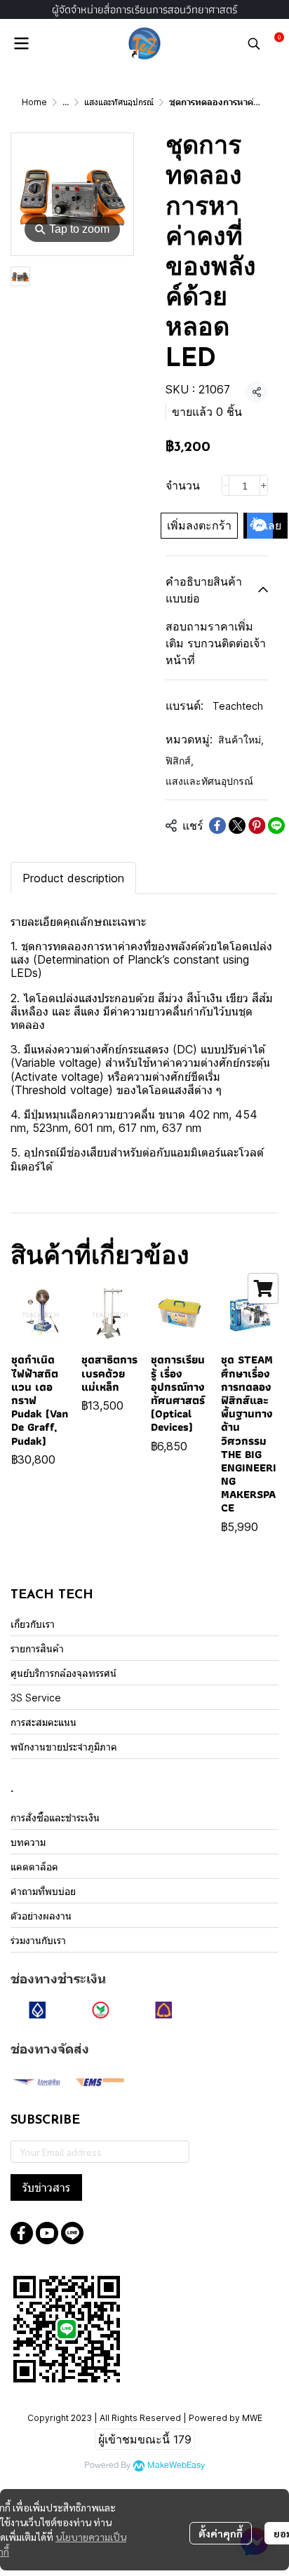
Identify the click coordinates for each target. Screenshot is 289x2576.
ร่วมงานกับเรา (38, 1940)
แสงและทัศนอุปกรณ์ (119, 102)
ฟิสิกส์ (180, 761)
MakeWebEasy (176, 2466)
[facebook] (22, 2233)
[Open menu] (21, 43)
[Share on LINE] (276, 825)
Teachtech (238, 706)
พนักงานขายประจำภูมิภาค (64, 1747)
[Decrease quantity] (226, 485)
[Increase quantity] (264, 485)
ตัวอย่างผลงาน (41, 1916)
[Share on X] (237, 825)
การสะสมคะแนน (43, 1722)
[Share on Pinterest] (257, 825)
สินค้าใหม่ (241, 740)
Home (34, 102)
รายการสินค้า (37, 1648)
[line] (72, 2233)
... (66, 102)
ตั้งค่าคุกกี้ (221, 2533)
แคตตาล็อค (34, 1867)
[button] (254, 43)
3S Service (36, 1698)
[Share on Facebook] (217, 825)
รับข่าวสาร (46, 2187)
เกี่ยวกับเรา (33, 1624)
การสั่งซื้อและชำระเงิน (55, 1818)
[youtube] (47, 2233)
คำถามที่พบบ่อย (43, 1891)
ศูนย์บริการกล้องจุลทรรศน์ (63, 1673)
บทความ (28, 1842)
